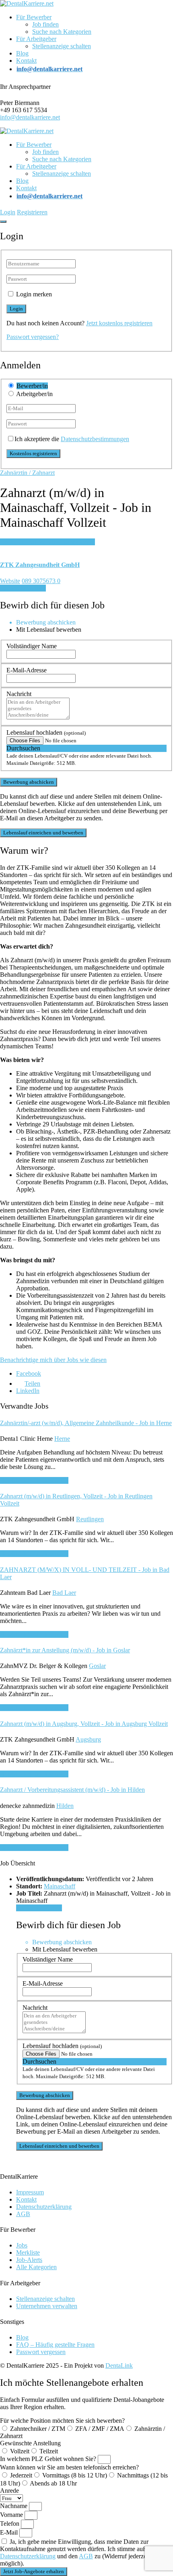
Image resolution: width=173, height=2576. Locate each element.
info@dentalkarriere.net (30, 117)
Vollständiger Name (32, 646)
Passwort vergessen (41, 2352)
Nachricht (19, 694)
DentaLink (119, 2365)
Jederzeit (21, 2475)
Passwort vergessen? (33, 337)
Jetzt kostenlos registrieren (119, 323)
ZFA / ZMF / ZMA (100, 2429)
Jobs (22, 2245)
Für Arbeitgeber (36, 39)
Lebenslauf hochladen (46, 732)
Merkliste (28, 2252)
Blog (22, 53)
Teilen (32, 1384)
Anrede (9, 2491)
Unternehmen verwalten (47, 2306)
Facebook (29, 1373)
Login (8, 212)
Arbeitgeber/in (34, 394)
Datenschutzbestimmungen (95, 439)
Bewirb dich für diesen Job (34, 1480)
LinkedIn (28, 1391)
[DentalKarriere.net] (27, 3)
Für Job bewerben (23, 588)
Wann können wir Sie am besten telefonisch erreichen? (69, 2467)
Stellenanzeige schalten (62, 46)
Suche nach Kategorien (62, 32)
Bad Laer (64, 1593)
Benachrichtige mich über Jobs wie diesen (53, 1360)
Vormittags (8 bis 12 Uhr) (75, 2475)
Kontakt (26, 61)
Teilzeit (49, 2451)
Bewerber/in (32, 386)
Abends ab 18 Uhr (53, 2483)
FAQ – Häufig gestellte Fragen (55, 2345)
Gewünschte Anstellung (30, 2443)
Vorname (12, 2515)
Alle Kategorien (36, 2267)
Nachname (14, 2506)
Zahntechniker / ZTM (38, 2429)
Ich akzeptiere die (72, 439)
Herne (62, 1439)
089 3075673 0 (41, 581)
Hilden (65, 1806)
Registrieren (32, 212)
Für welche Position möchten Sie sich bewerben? (62, 2421)
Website (10, 581)
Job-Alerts (29, 2260)
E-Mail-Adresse (27, 670)
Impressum (30, 2192)
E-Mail (10, 2532)
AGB (23, 2214)
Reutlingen (90, 1519)
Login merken (34, 294)
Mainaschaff (60, 1886)
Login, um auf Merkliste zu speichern (47, 542)
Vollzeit (20, 2451)
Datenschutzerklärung (44, 2207)
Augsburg (88, 1739)
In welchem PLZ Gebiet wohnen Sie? (49, 2459)
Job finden (45, 24)
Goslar (97, 1666)
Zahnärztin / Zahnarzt (27, 473)
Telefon (10, 2524)
